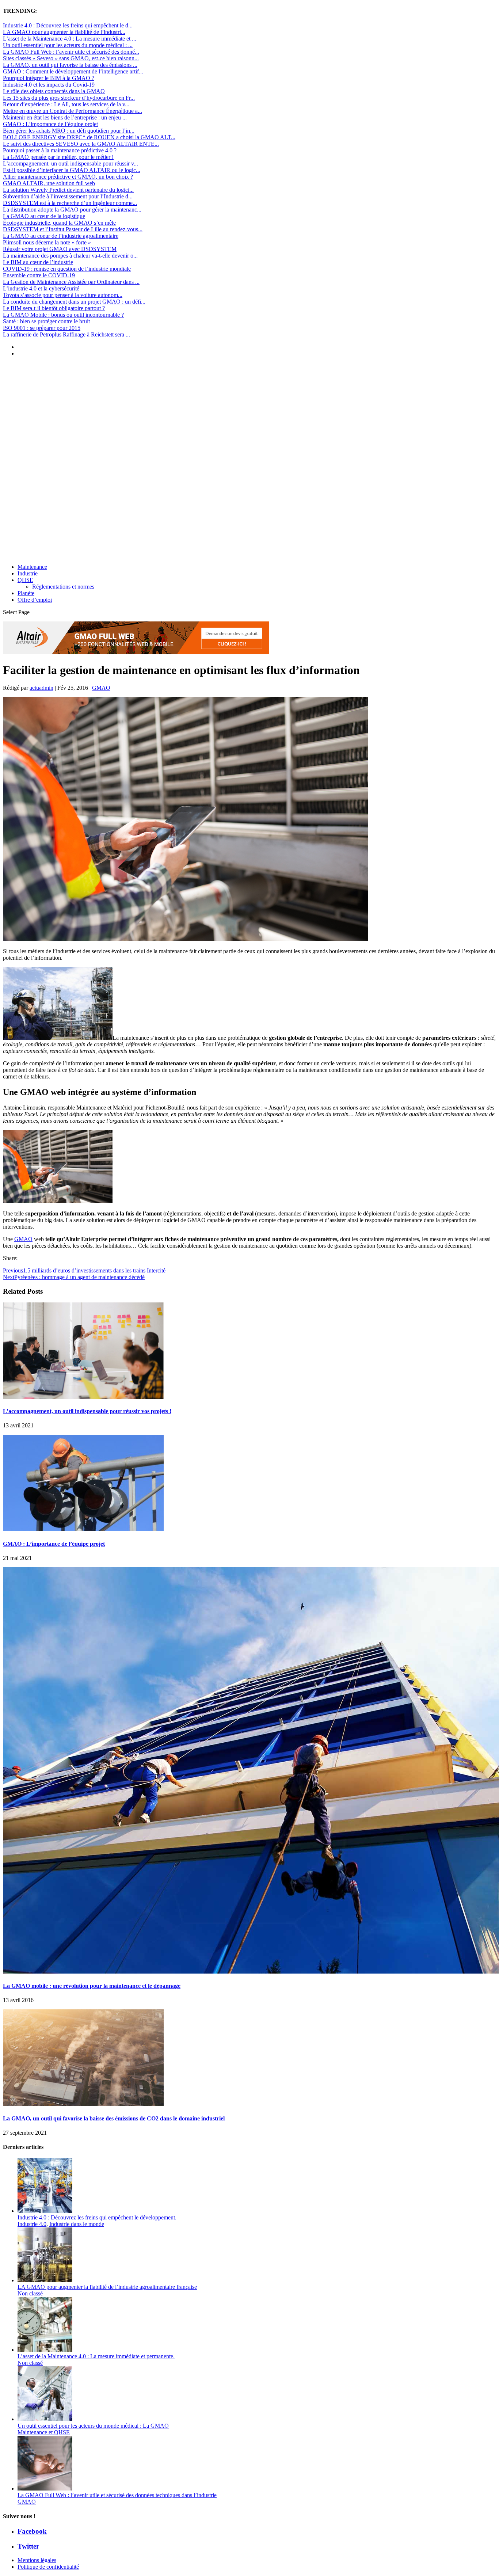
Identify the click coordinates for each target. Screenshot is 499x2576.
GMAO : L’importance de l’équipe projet (50, 124)
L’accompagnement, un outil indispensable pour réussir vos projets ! (87, 1411)
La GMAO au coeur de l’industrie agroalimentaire (61, 236)
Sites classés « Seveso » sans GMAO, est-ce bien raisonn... (71, 58)
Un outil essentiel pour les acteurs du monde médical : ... (68, 45)
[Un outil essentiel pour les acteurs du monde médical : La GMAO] (45, 2419)
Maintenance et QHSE (44, 2432)
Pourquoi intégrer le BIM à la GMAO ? (49, 78)
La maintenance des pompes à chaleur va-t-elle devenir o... (70, 256)
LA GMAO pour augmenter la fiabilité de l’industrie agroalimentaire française (107, 2287)
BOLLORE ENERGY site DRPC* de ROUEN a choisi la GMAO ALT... (89, 137)
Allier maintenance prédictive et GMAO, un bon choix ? (68, 177)
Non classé (30, 2293)
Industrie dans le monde (77, 2224)
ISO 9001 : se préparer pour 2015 (42, 328)
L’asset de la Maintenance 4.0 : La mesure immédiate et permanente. (96, 2356)
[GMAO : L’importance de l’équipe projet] (83, 1529)
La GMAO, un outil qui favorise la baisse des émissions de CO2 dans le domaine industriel (114, 2118)
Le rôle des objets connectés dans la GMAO (54, 91)
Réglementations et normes (63, 587)
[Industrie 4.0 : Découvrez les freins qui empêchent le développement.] (45, 2211)
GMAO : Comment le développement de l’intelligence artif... (73, 71)
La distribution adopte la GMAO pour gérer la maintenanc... (72, 210)
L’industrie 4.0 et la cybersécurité (41, 288)
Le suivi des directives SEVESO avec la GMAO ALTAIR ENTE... (81, 144)
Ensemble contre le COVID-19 (39, 275)
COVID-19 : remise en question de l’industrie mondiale (67, 269)
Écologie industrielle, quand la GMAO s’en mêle (59, 223)
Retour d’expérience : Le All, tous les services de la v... (66, 104)
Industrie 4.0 (32, 2224)
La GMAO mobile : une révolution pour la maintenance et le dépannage (92, 1986)
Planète (26, 593)
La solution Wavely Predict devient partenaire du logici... (68, 190)
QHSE (25, 580)
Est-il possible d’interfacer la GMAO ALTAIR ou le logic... (72, 170)
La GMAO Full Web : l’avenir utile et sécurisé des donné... (71, 52)
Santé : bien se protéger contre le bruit (46, 321)
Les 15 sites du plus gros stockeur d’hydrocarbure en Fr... (69, 98)
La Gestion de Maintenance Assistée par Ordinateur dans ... (71, 282)
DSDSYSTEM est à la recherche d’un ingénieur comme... (70, 203)
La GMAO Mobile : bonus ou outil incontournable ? (63, 315)
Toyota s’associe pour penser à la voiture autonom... (63, 295)
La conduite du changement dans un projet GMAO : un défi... (74, 302)
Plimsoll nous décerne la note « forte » (47, 242)
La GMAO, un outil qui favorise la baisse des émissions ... (70, 65)
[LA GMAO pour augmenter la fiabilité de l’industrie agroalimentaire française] (45, 2280)
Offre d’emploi (35, 600)
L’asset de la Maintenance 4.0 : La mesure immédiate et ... (70, 39)
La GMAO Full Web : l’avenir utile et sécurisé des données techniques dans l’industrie (117, 2495)
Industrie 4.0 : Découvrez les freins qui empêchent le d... (68, 25)
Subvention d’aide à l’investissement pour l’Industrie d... (68, 196)
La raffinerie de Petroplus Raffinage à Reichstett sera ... (66, 334)
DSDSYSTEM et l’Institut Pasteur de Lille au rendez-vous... (73, 229)
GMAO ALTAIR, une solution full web (49, 183)
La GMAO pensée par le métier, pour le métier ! (58, 157)
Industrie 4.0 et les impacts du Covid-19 (49, 85)
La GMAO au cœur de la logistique (44, 216)
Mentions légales (37, 2560)
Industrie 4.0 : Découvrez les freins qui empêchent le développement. (97, 2217)
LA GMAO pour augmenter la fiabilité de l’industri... (64, 32)
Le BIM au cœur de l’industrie (38, 262)
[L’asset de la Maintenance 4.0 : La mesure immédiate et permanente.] (45, 2350)
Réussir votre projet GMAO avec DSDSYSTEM (60, 249)
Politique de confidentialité (48, 2567)
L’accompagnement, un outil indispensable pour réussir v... (71, 163)
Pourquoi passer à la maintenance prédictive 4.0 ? (60, 150)
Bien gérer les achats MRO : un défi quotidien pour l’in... (69, 131)
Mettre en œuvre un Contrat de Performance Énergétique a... (73, 111)
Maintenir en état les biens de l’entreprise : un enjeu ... (65, 117)
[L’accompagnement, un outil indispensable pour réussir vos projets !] (83, 1397)
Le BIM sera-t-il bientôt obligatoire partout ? (54, 308)
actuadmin (41, 688)
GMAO (101, 688)
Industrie (28, 573)
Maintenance (32, 567)
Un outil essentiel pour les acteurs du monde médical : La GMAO (93, 2426)
